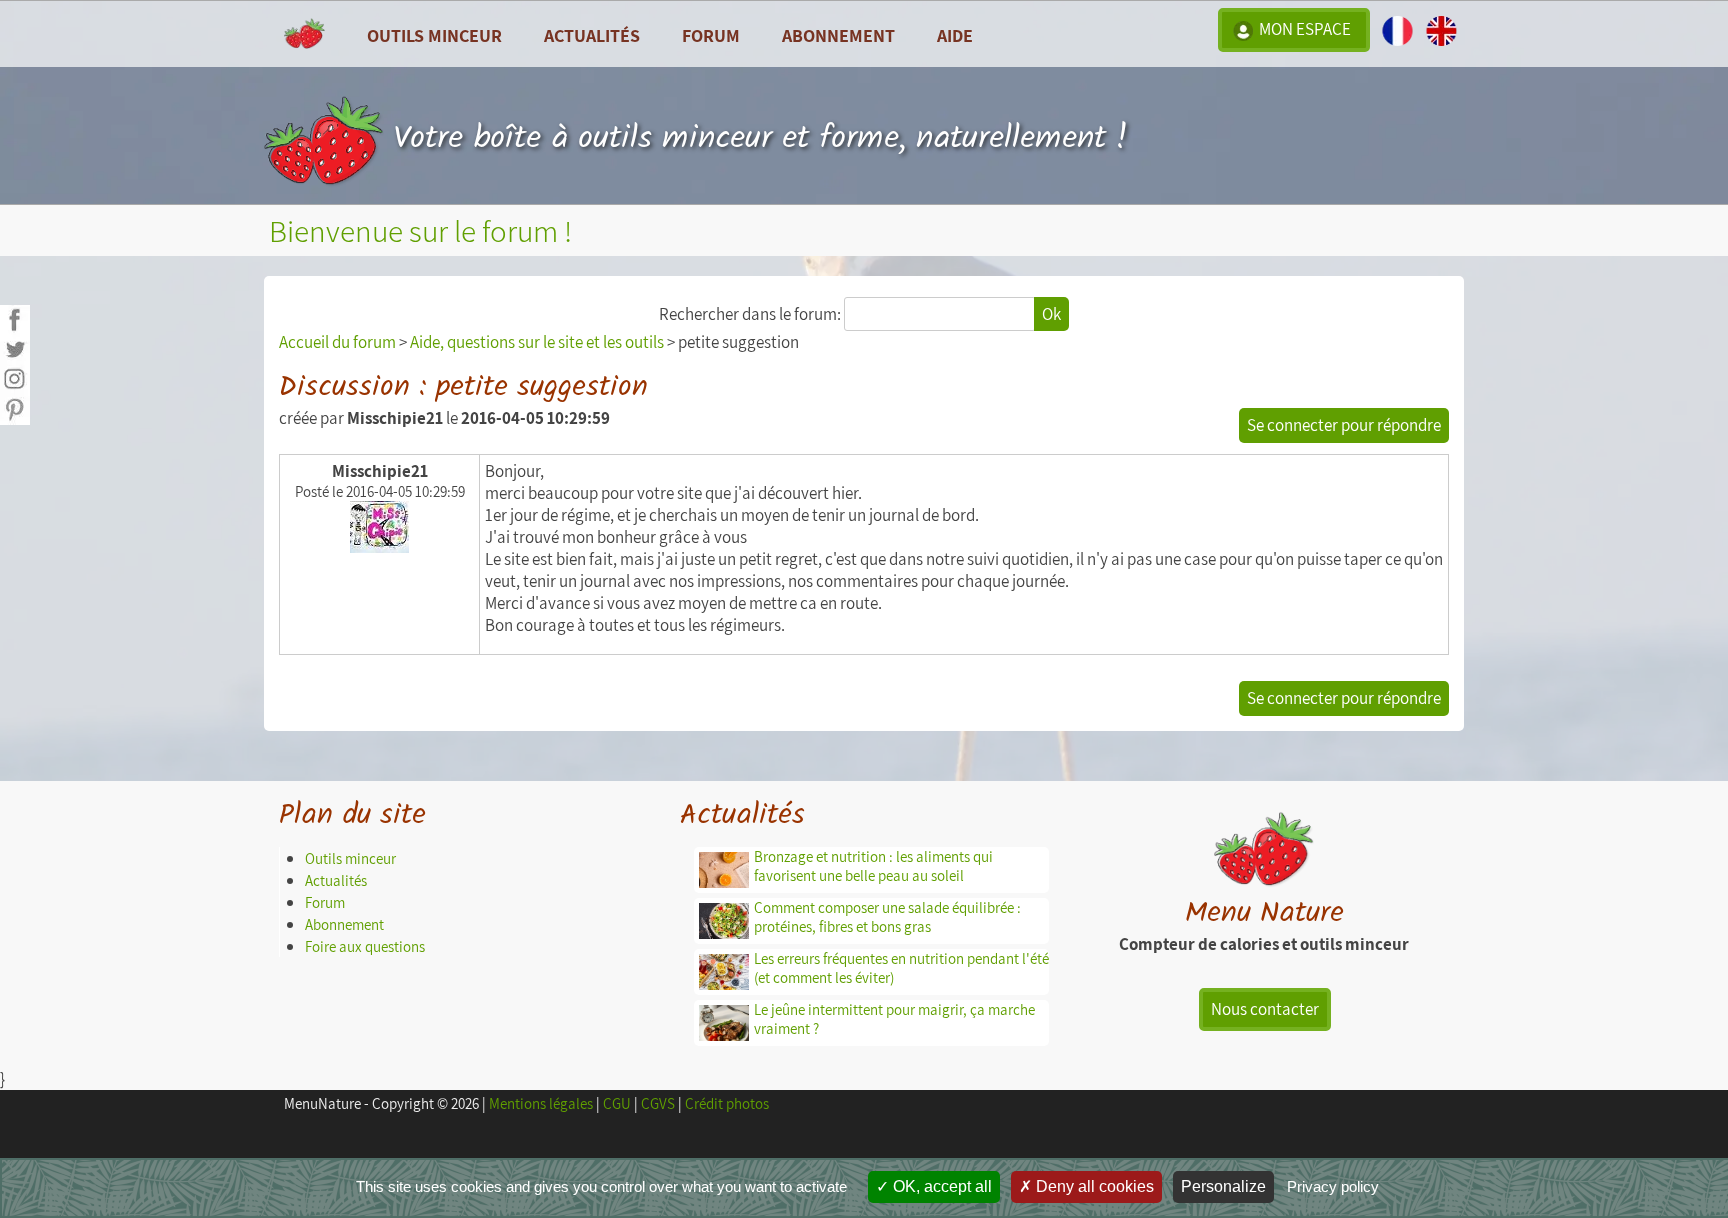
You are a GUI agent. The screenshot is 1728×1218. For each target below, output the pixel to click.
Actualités (336, 880)
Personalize (1223, 1186)
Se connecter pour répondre (1344, 425)
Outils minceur (350, 858)
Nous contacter (1265, 1009)
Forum (711, 35)
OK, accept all (940, 1186)
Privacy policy (1333, 1186)
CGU (617, 1103)
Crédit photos (727, 1103)
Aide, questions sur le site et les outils (537, 342)
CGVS (658, 1103)
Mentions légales (541, 1103)
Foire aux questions (365, 946)
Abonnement (838, 35)
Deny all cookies (1093, 1186)
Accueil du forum (337, 342)
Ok (1051, 314)
